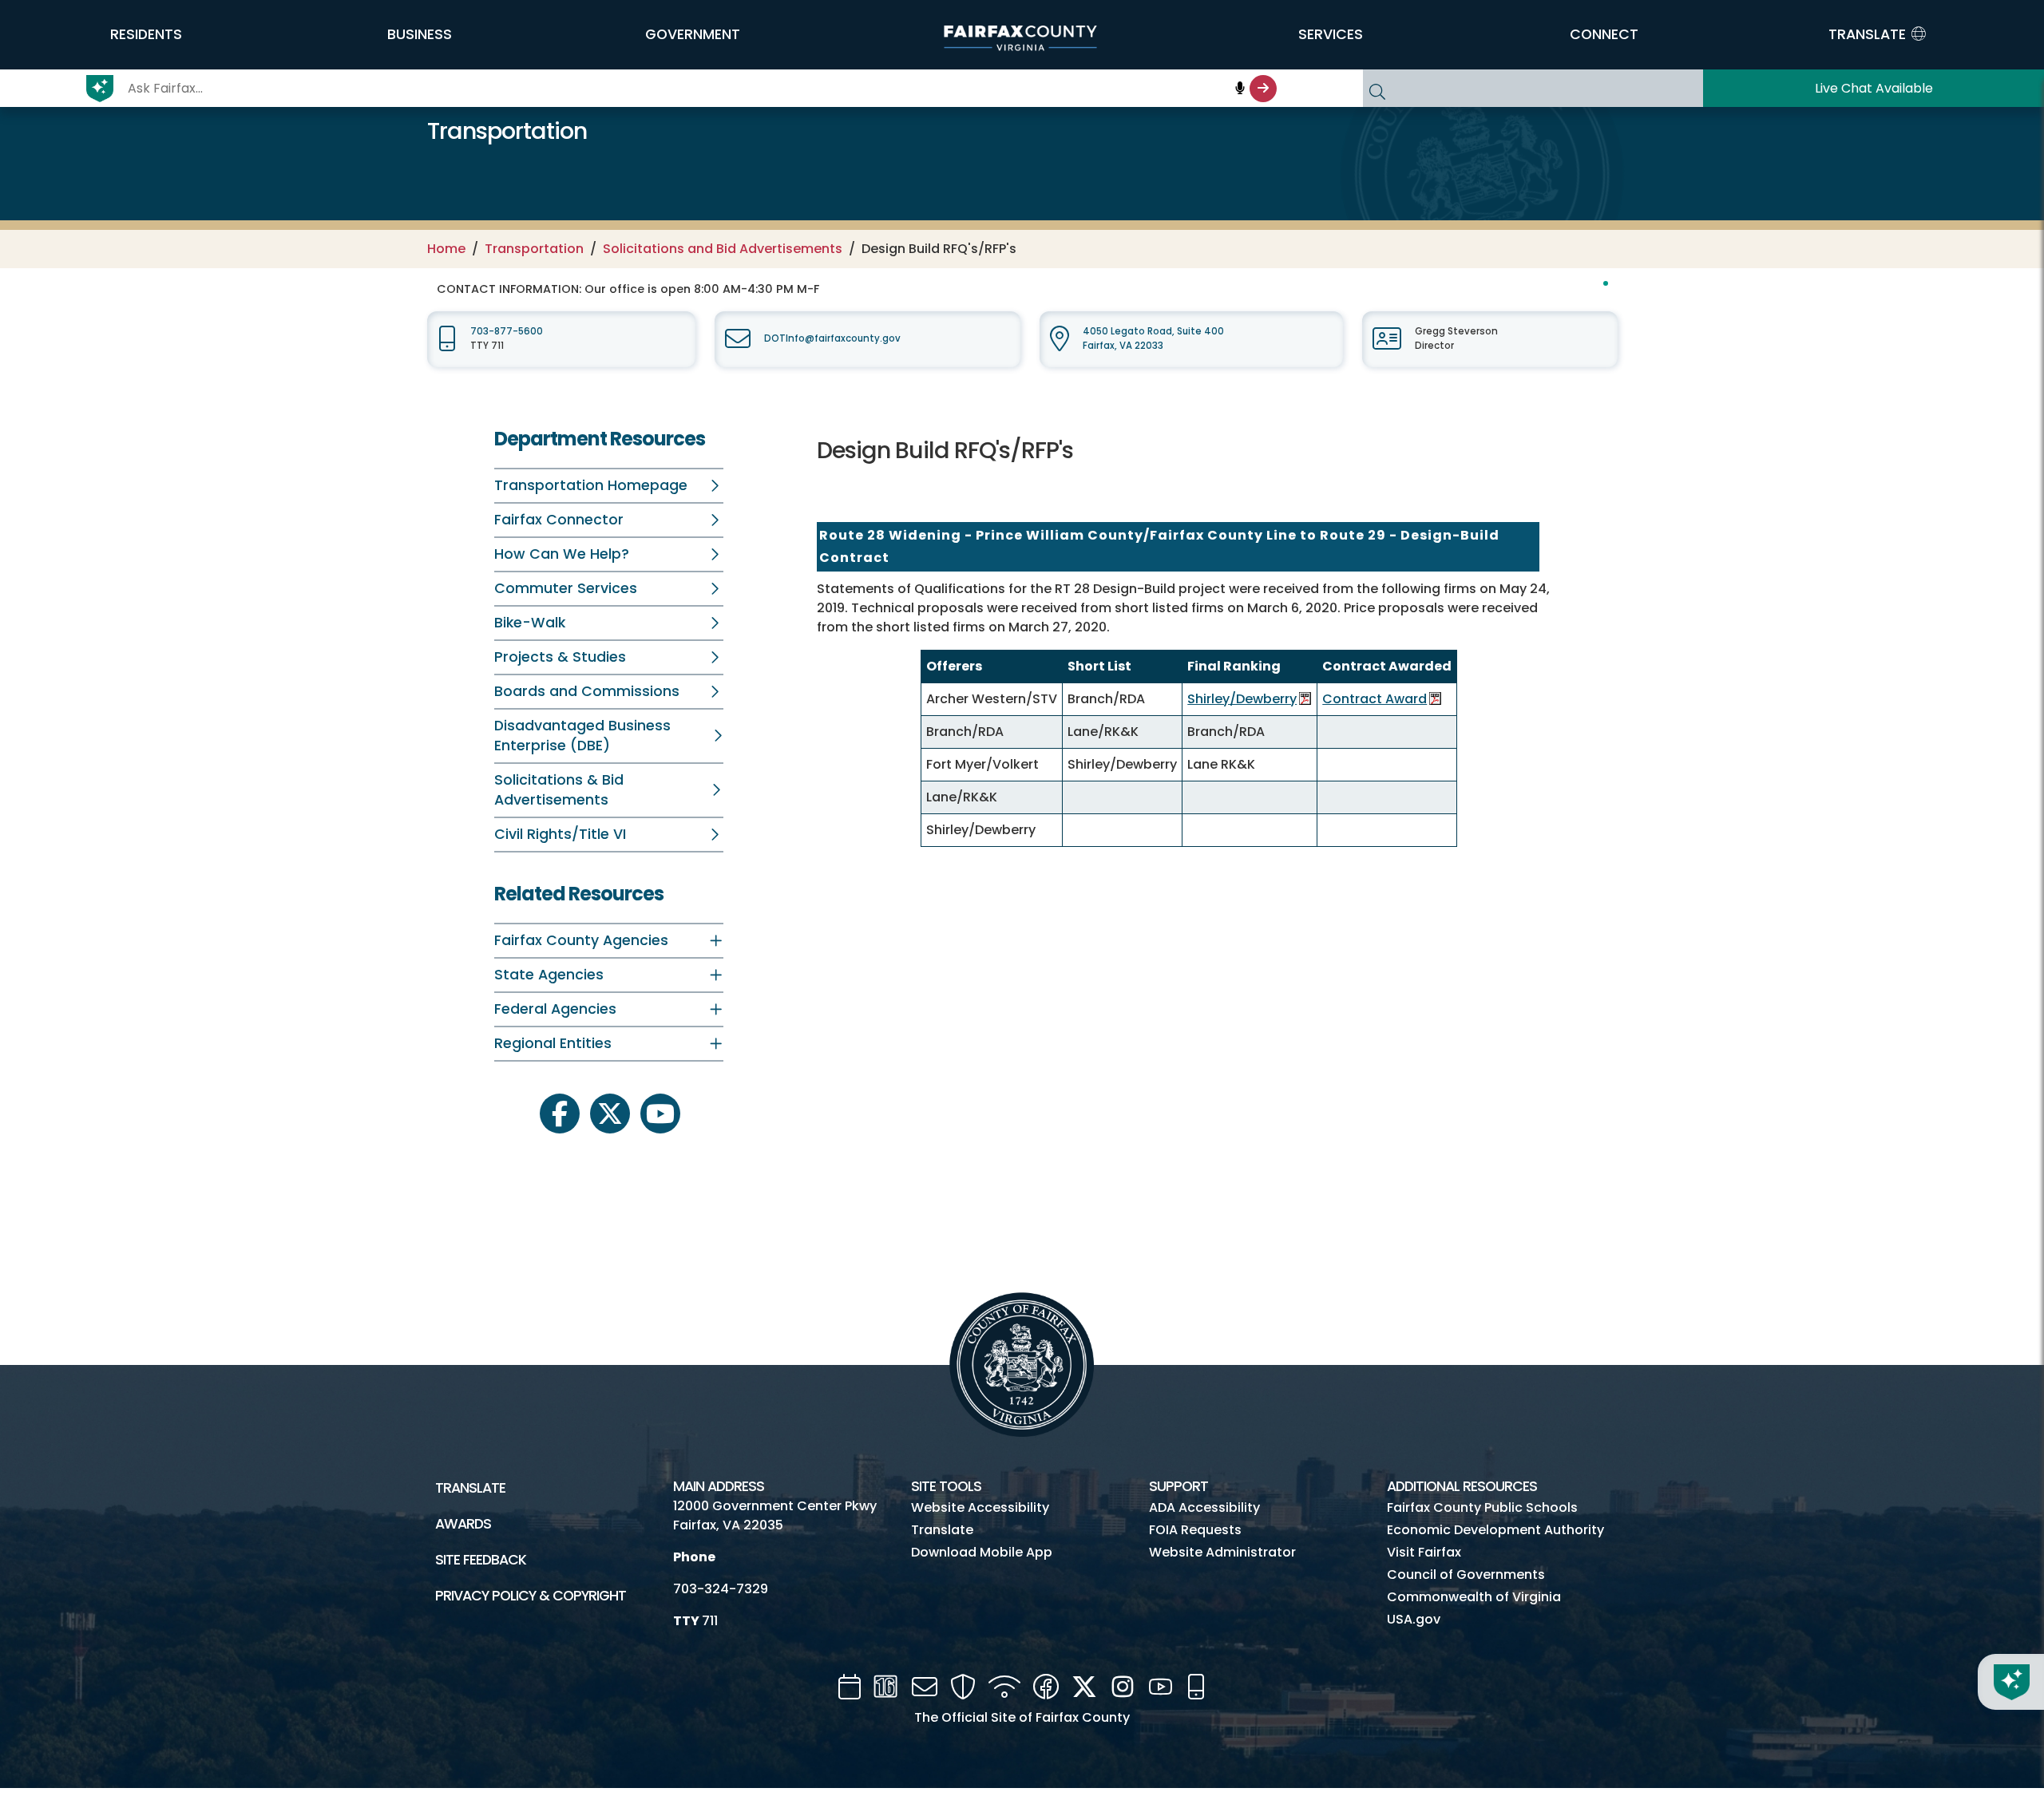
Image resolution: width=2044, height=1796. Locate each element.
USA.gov (1414, 1619)
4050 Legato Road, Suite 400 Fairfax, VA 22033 (1153, 338)
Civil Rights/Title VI (560, 834)
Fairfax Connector (559, 520)
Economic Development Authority (1495, 1530)
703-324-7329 (721, 1589)
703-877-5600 (507, 331)
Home (446, 249)
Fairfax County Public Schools (1482, 1507)
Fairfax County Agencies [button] (581, 940)
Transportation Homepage (591, 485)
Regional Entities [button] (553, 1043)
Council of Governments (1466, 1574)
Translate (470, 1488)
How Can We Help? (562, 554)
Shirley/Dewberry (1242, 699)
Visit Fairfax (1424, 1552)
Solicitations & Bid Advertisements (559, 790)
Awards (463, 1524)
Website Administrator (1222, 1552)
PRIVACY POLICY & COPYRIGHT (531, 1596)
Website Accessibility (980, 1507)
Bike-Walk (530, 623)
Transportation (534, 249)
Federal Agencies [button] (555, 1009)
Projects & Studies (560, 657)
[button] (146, 34)
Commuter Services (566, 588)
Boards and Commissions (587, 691)
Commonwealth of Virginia (1474, 1597)
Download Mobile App (982, 1552)
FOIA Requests (1195, 1530)
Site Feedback (481, 1560)
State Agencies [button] (549, 975)
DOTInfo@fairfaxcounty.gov (832, 338)
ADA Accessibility (1204, 1507)
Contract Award (1375, 699)
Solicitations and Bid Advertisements (723, 249)
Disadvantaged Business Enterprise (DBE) (582, 736)
